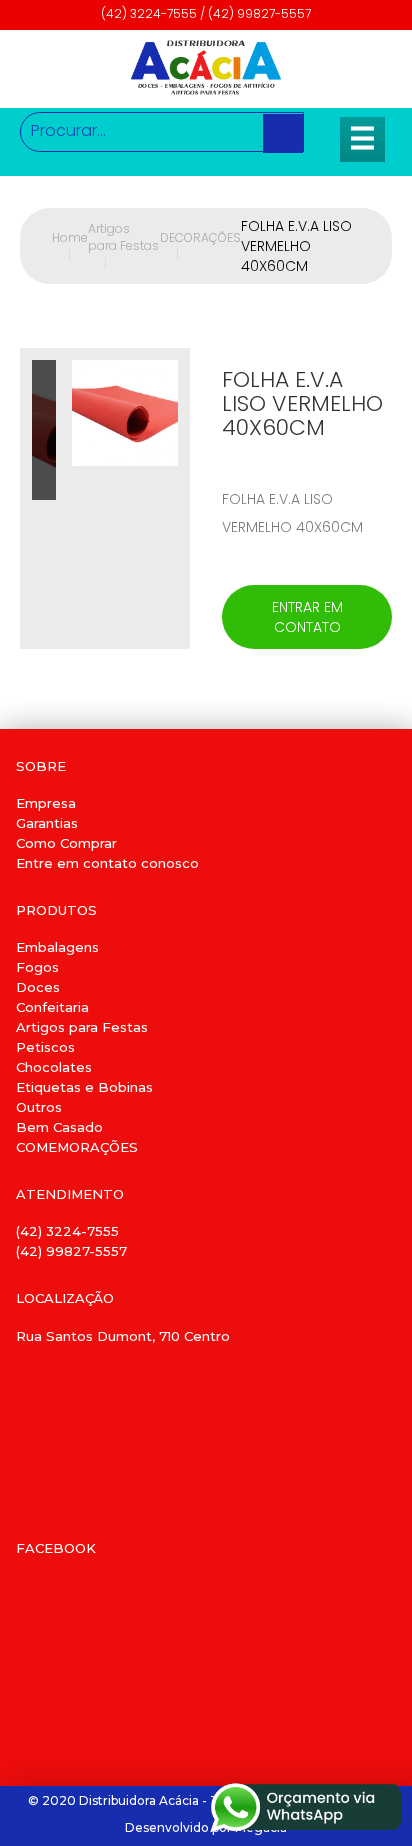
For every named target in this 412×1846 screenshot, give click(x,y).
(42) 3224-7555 (67, 1231)
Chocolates (54, 1067)
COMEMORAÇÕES (77, 1147)
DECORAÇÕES (200, 246)
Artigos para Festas (123, 245)
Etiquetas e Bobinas (84, 1087)
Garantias (47, 823)
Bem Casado (59, 1127)
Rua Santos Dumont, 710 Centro (123, 1336)
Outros (39, 1107)
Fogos (37, 967)
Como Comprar (66, 843)
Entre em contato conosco (107, 863)
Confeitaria (52, 1007)
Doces (38, 987)
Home (70, 246)
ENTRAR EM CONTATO (307, 617)
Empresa (46, 803)
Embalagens (57, 947)
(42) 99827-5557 (71, 1251)
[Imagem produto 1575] (44, 430)
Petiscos (45, 1047)
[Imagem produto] (125, 498)
